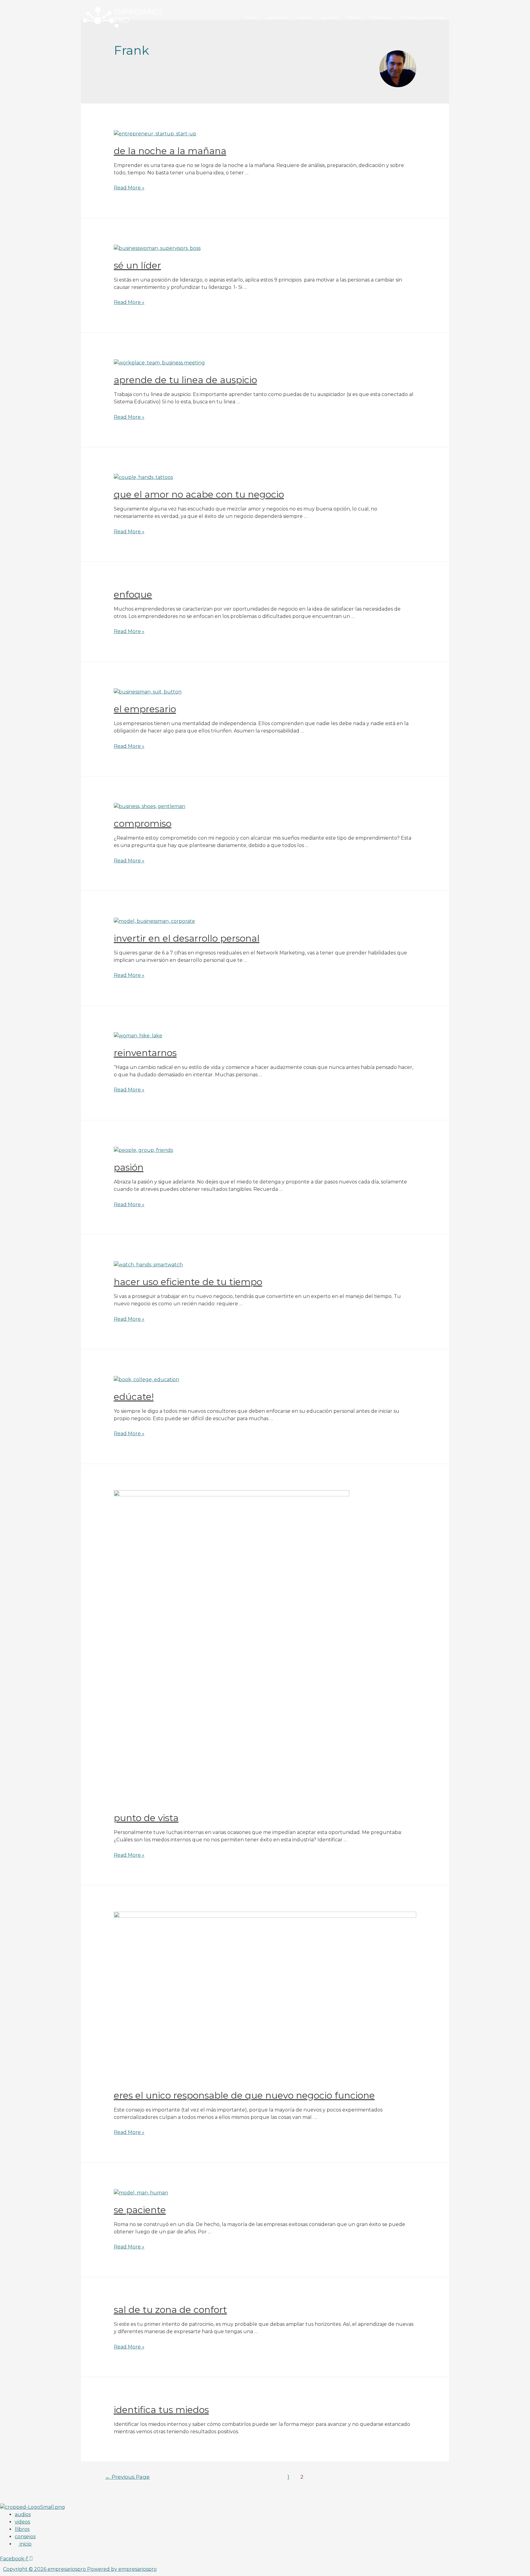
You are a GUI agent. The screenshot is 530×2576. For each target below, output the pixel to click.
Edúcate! (134, 1397)
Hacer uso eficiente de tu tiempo (188, 1282)
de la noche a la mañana (170, 151)
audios (331, 18)
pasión (129, 1167)
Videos (305, 18)
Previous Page (127, 2477)
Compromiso (143, 824)
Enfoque (133, 594)
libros (355, 18)
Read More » (129, 188)
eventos (277, 18)
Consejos (382, 18)
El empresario (145, 709)
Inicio (251, 18)
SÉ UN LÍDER (137, 265)
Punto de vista (146, 1818)
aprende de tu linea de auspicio (185, 380)
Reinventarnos (145, 1053)
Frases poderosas (423, 18)
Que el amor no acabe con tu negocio (199, 494)
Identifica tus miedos (161, 2410)
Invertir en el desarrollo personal (187, 938)
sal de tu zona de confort (170, 2310)
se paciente (140, 2210)
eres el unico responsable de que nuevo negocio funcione (244, 2095)
